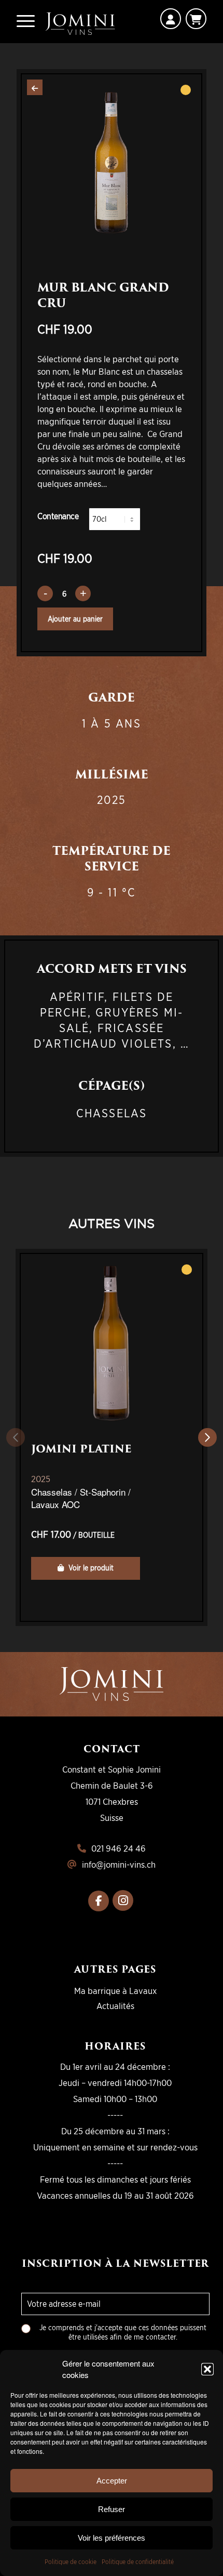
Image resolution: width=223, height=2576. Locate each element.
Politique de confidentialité (138, 2562)
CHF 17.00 (73, 1534)
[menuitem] (26, 21)
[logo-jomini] (80, 22)
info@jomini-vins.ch (119, 1864)
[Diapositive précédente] (16, 1437)
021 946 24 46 (119, 1848)
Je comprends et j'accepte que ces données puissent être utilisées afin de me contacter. (123, 2332)
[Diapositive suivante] (207, 1437)
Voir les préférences (112, 2538)
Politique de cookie (71, 2562)
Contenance (58, 516)
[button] (207, 2369)
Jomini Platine (81, 1449)
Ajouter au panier (75, 619)
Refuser (112, 2509)
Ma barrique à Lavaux (115, 1991)
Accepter (112, 2481)
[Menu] (26, 21)
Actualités (115, 2006)
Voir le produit (90, 1568)
